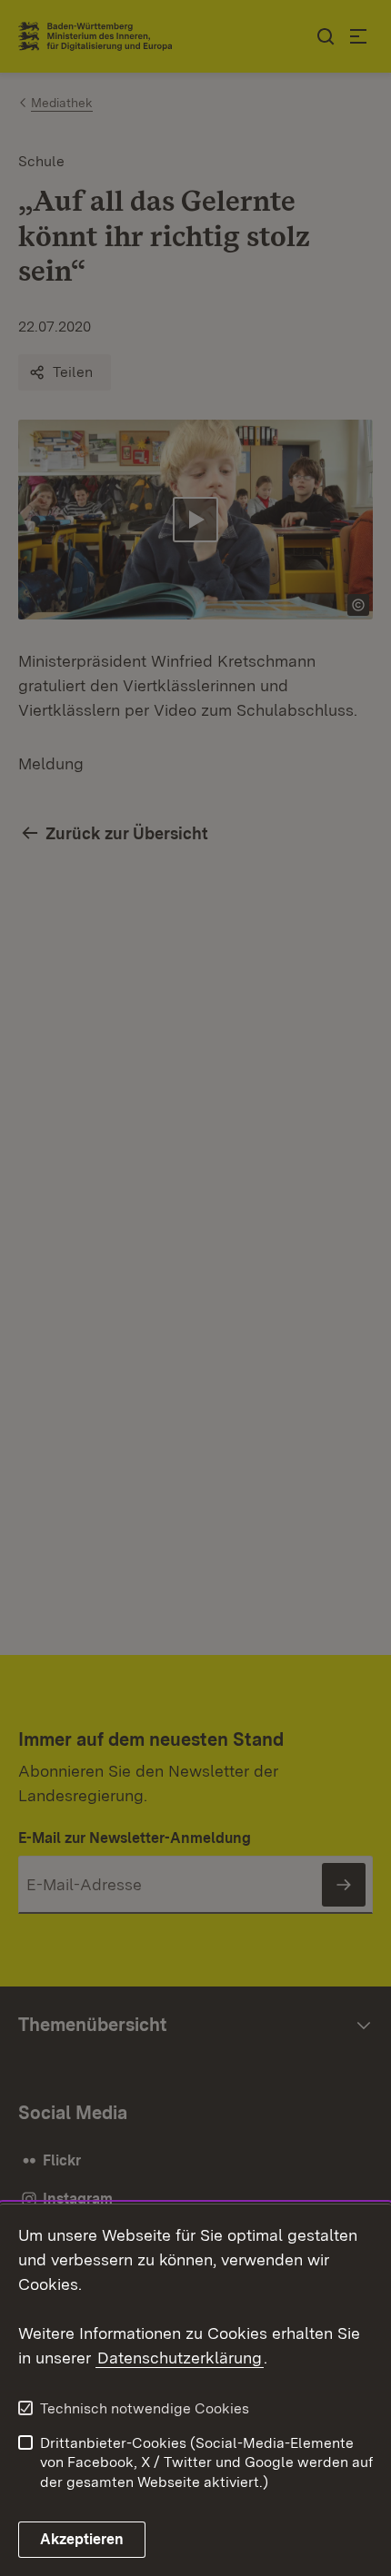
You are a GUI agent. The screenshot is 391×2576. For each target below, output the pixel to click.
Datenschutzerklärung (180, 2358)
